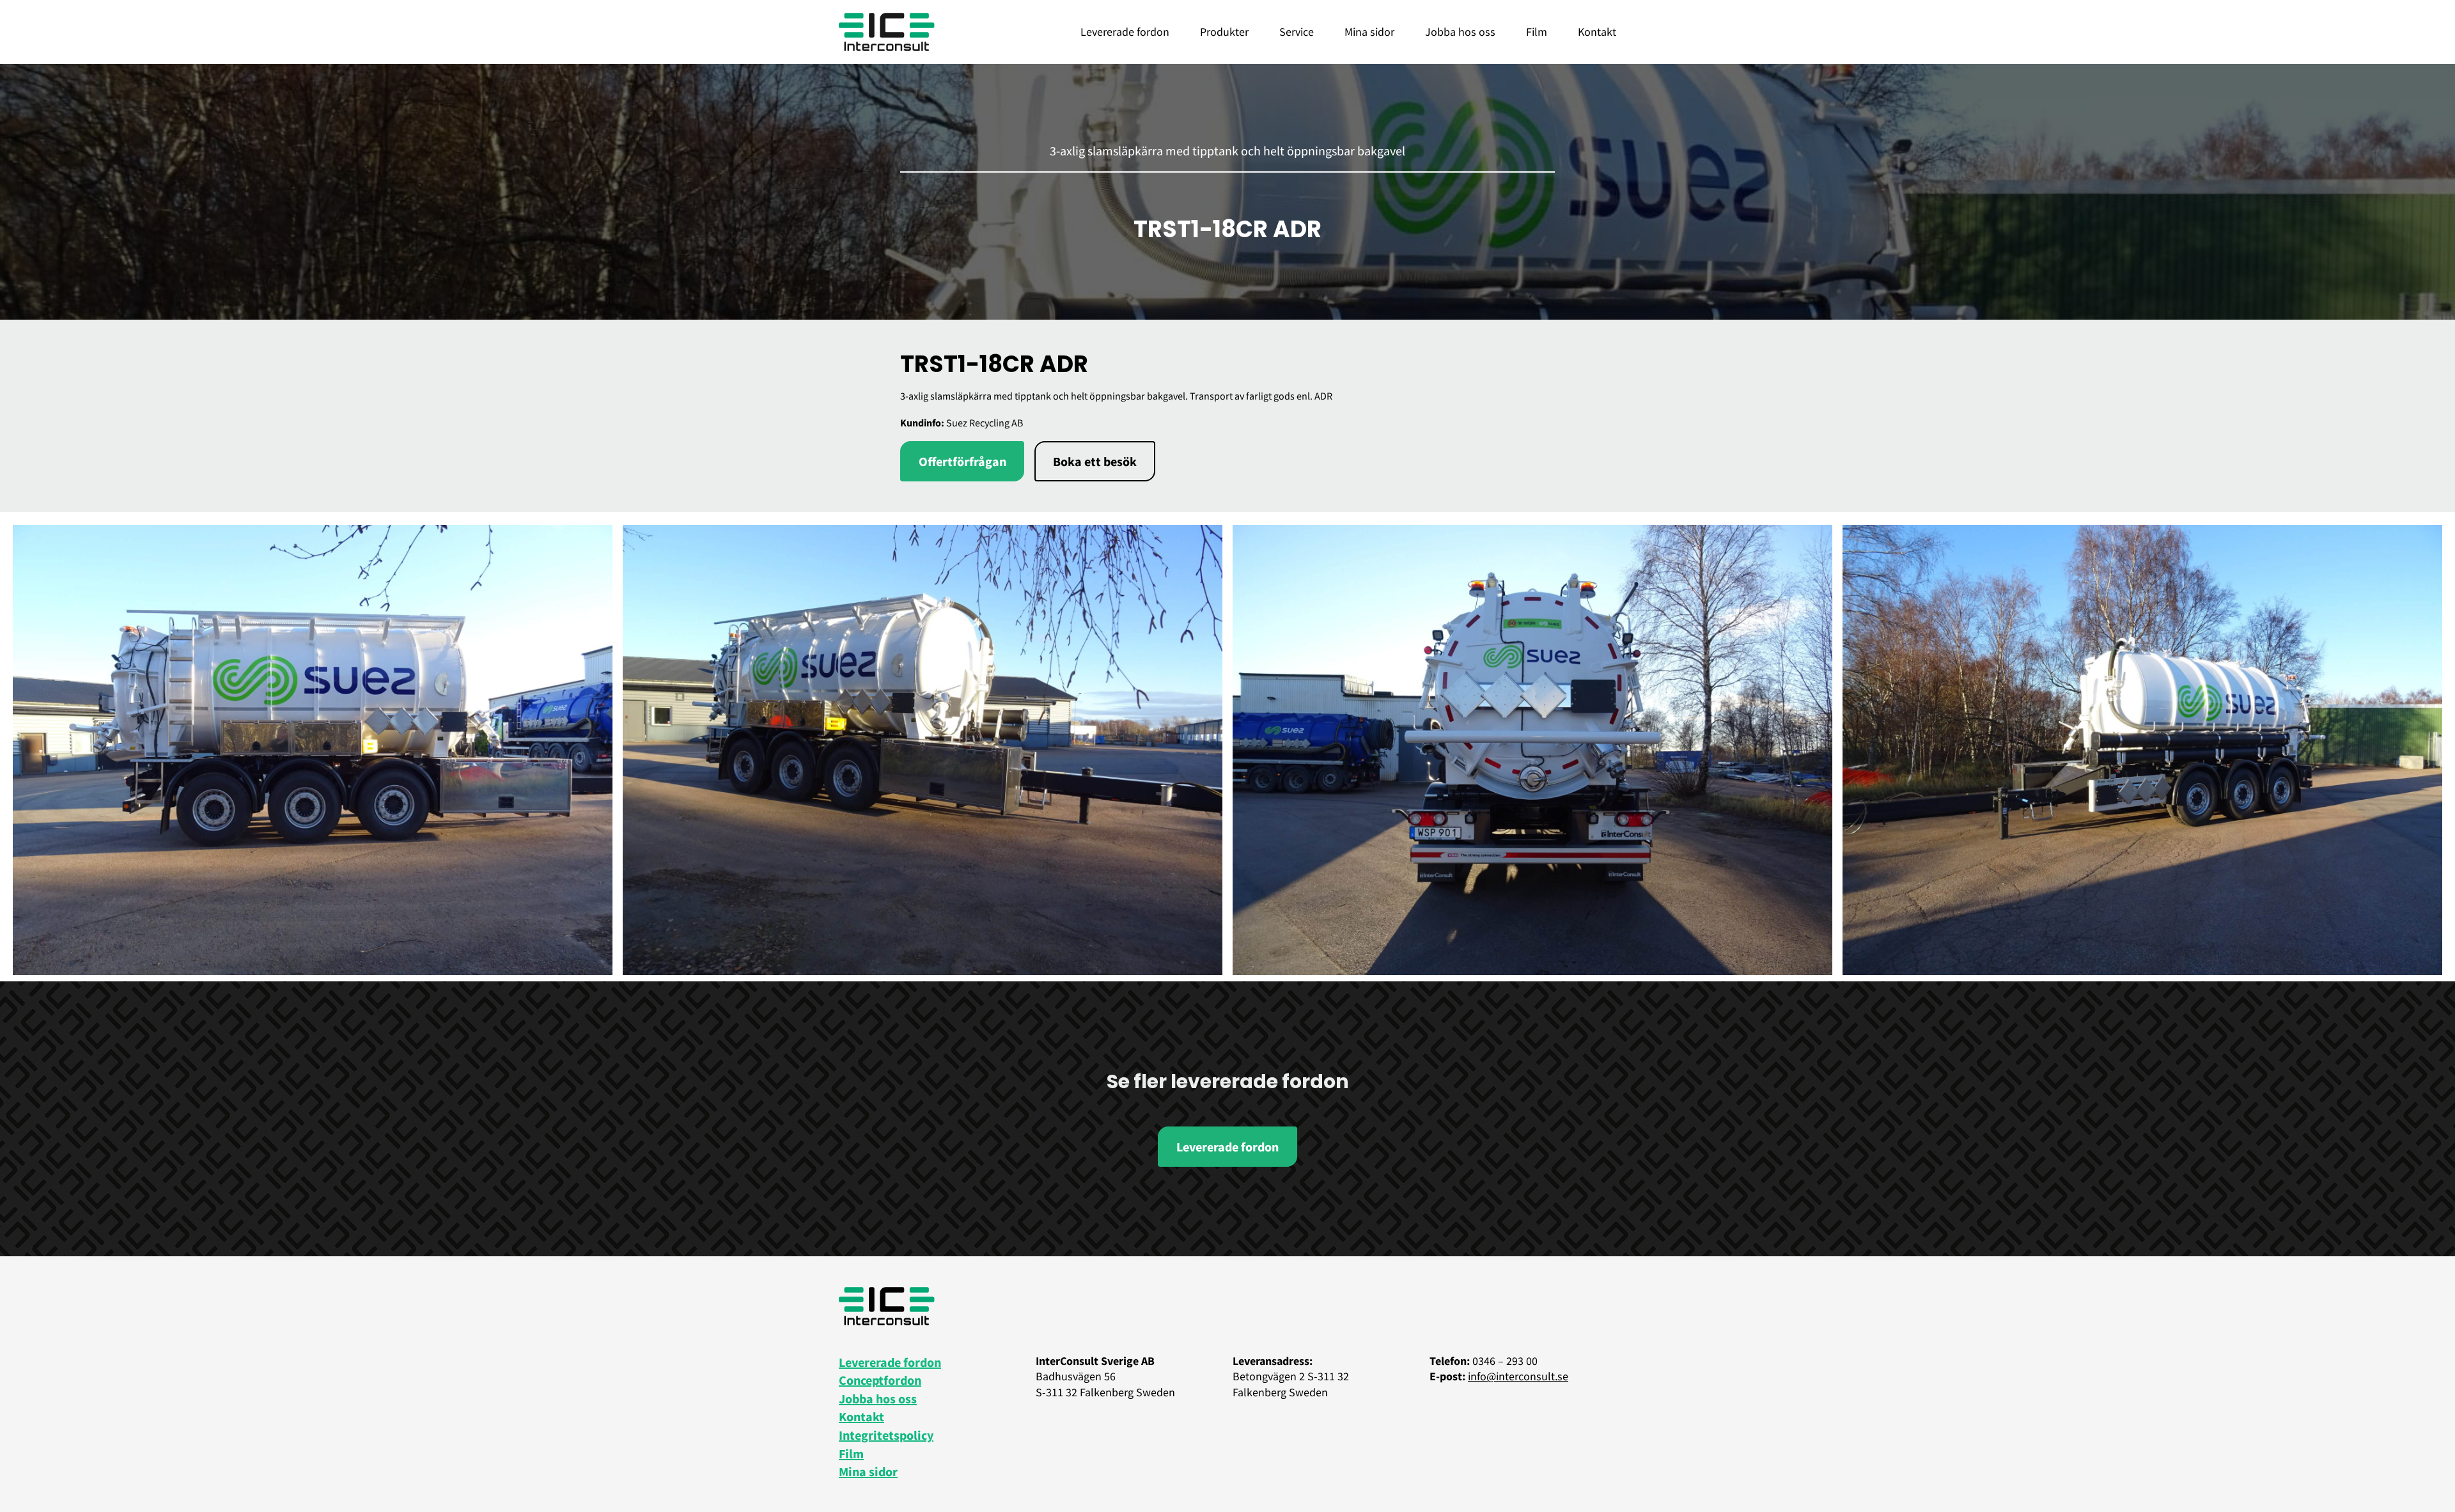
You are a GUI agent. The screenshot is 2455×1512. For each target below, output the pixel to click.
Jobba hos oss (1460, 32)
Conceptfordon (880, 1380)
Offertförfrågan (963, 461)
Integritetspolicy (886, 1435)
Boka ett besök (1095, 461)
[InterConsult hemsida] (887, 32)
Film (1537, 32)
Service (1297, 32)
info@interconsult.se (1518, 1376)
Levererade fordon (1125, 32)
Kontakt (1597, 32)
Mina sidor (1369, 32)
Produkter (1224, 32)
